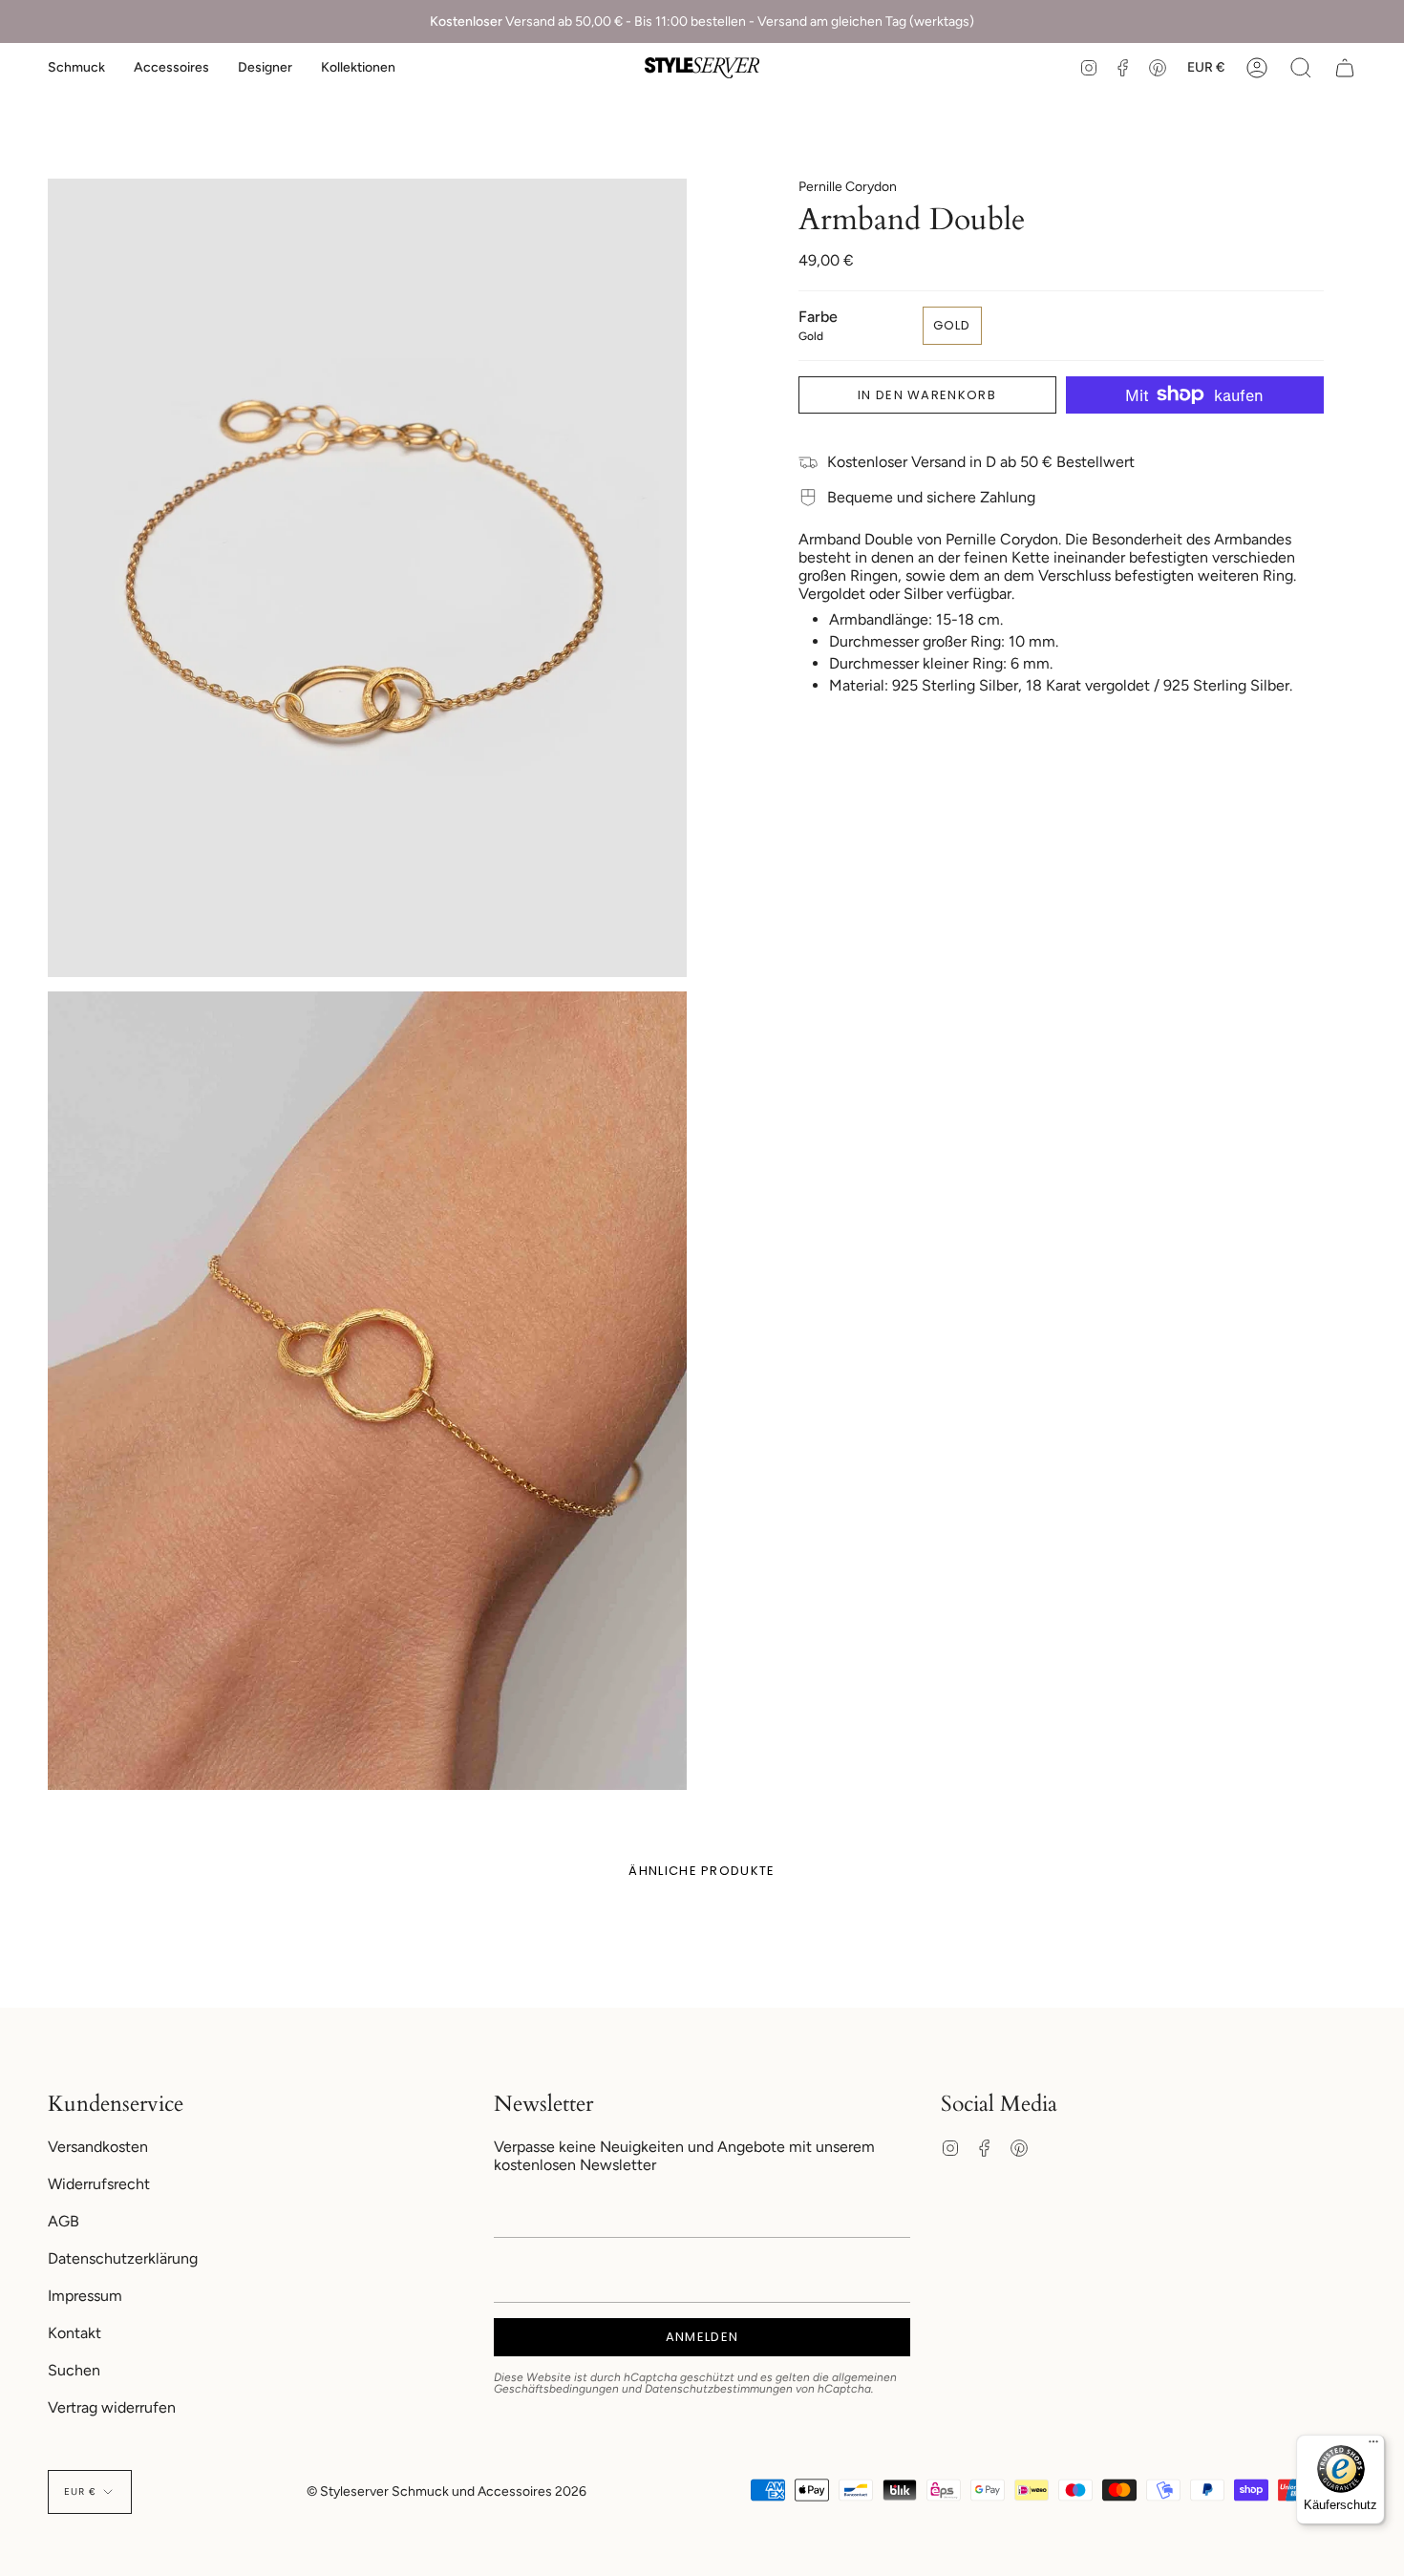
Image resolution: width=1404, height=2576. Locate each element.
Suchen (74, 2370)
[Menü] (1373, 2446)
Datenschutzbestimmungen (719, 2389)
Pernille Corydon (848, 187)
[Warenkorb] (1345, 68)
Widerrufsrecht (99, 2184)
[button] (76, 68)
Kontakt (74, 2333)
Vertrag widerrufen (112, 2407)
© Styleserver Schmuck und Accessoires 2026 (447, 2491)
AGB (64, 2221)
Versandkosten (98, 2147)
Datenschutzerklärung (123, 2258)
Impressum (85, 2296)
